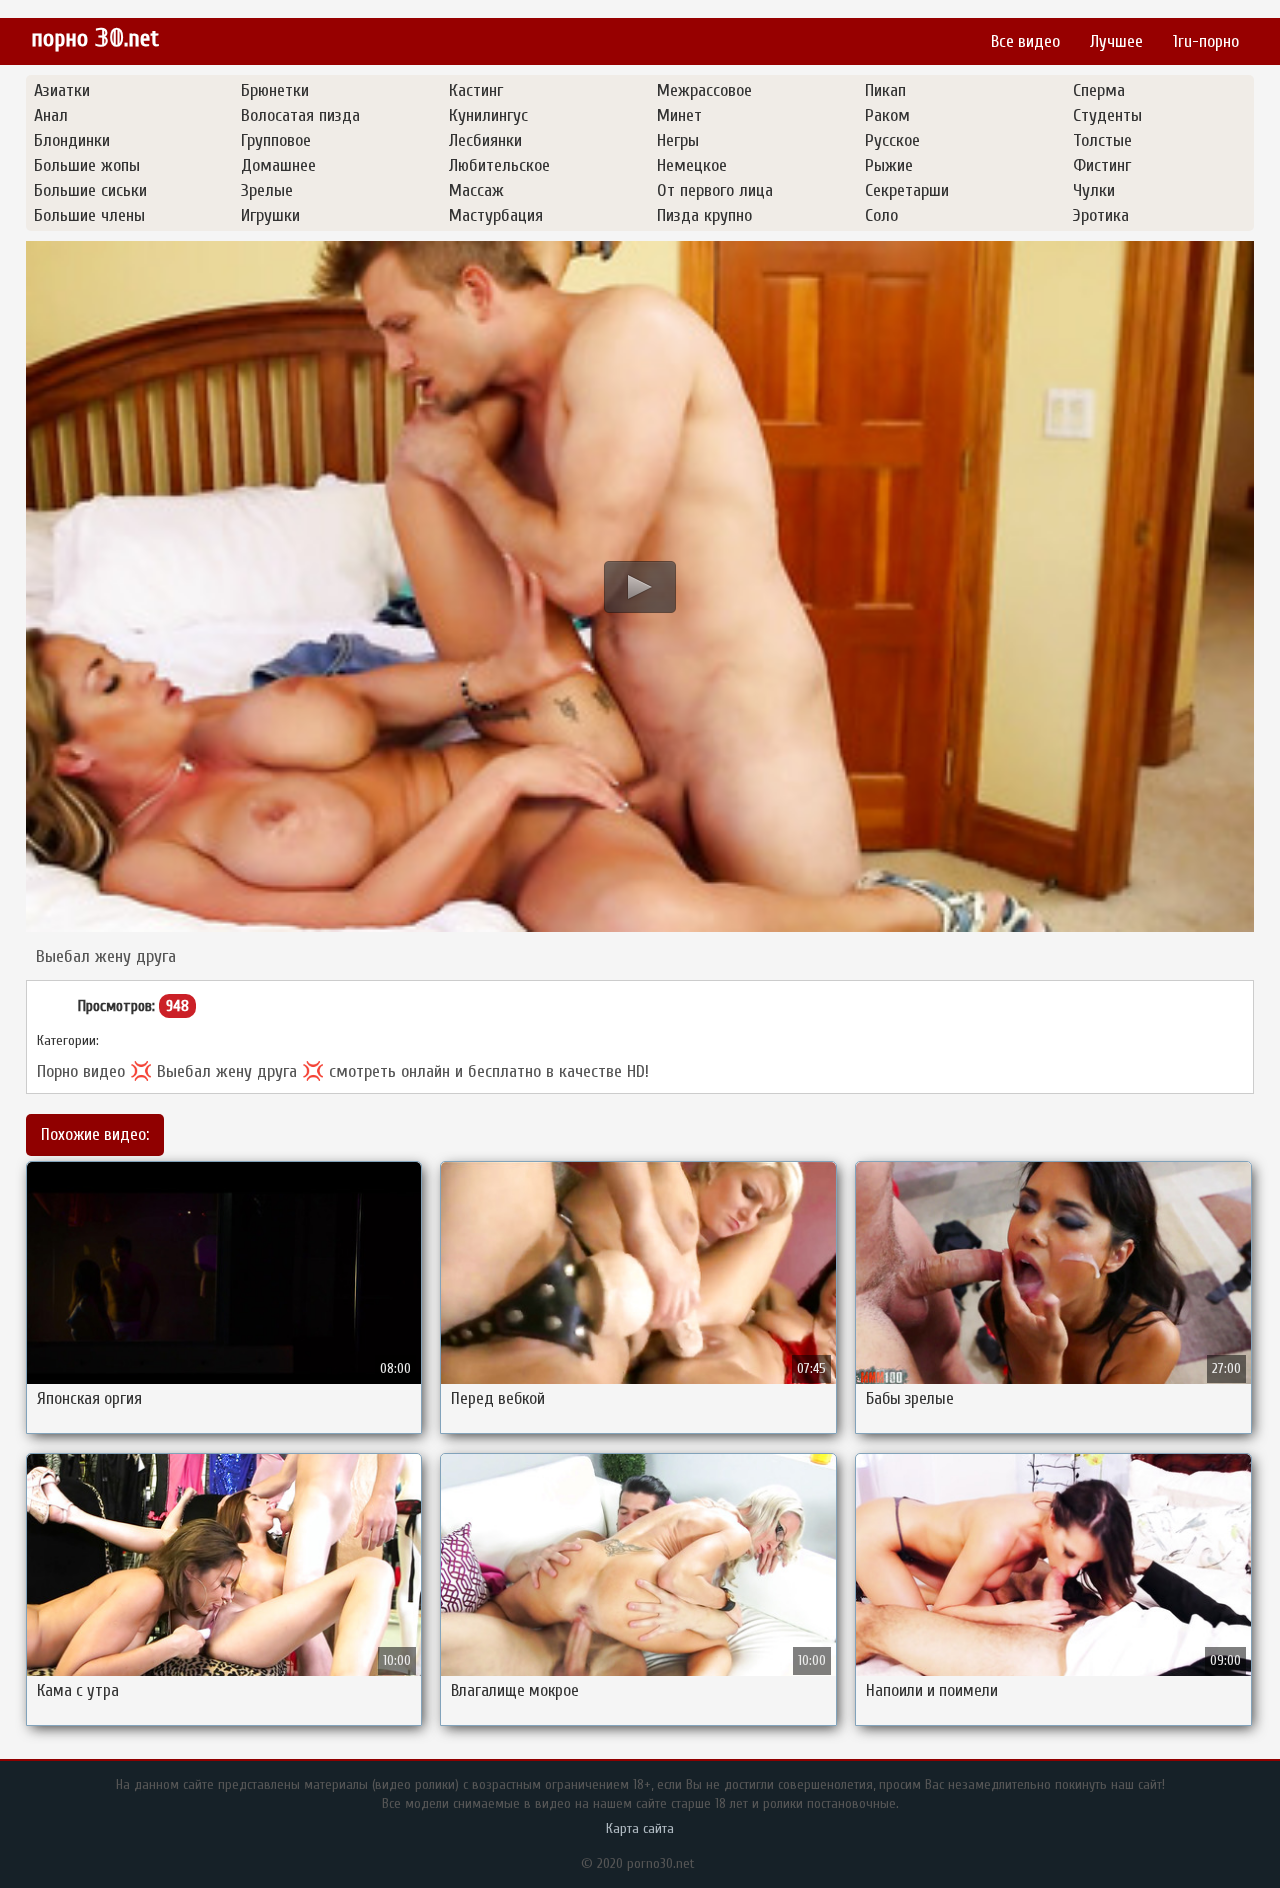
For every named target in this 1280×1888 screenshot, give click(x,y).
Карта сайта (640, 1828)
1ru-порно (1206, 41)
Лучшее (1116, 41)
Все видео (1025, 41)
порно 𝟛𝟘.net (95, 38)
